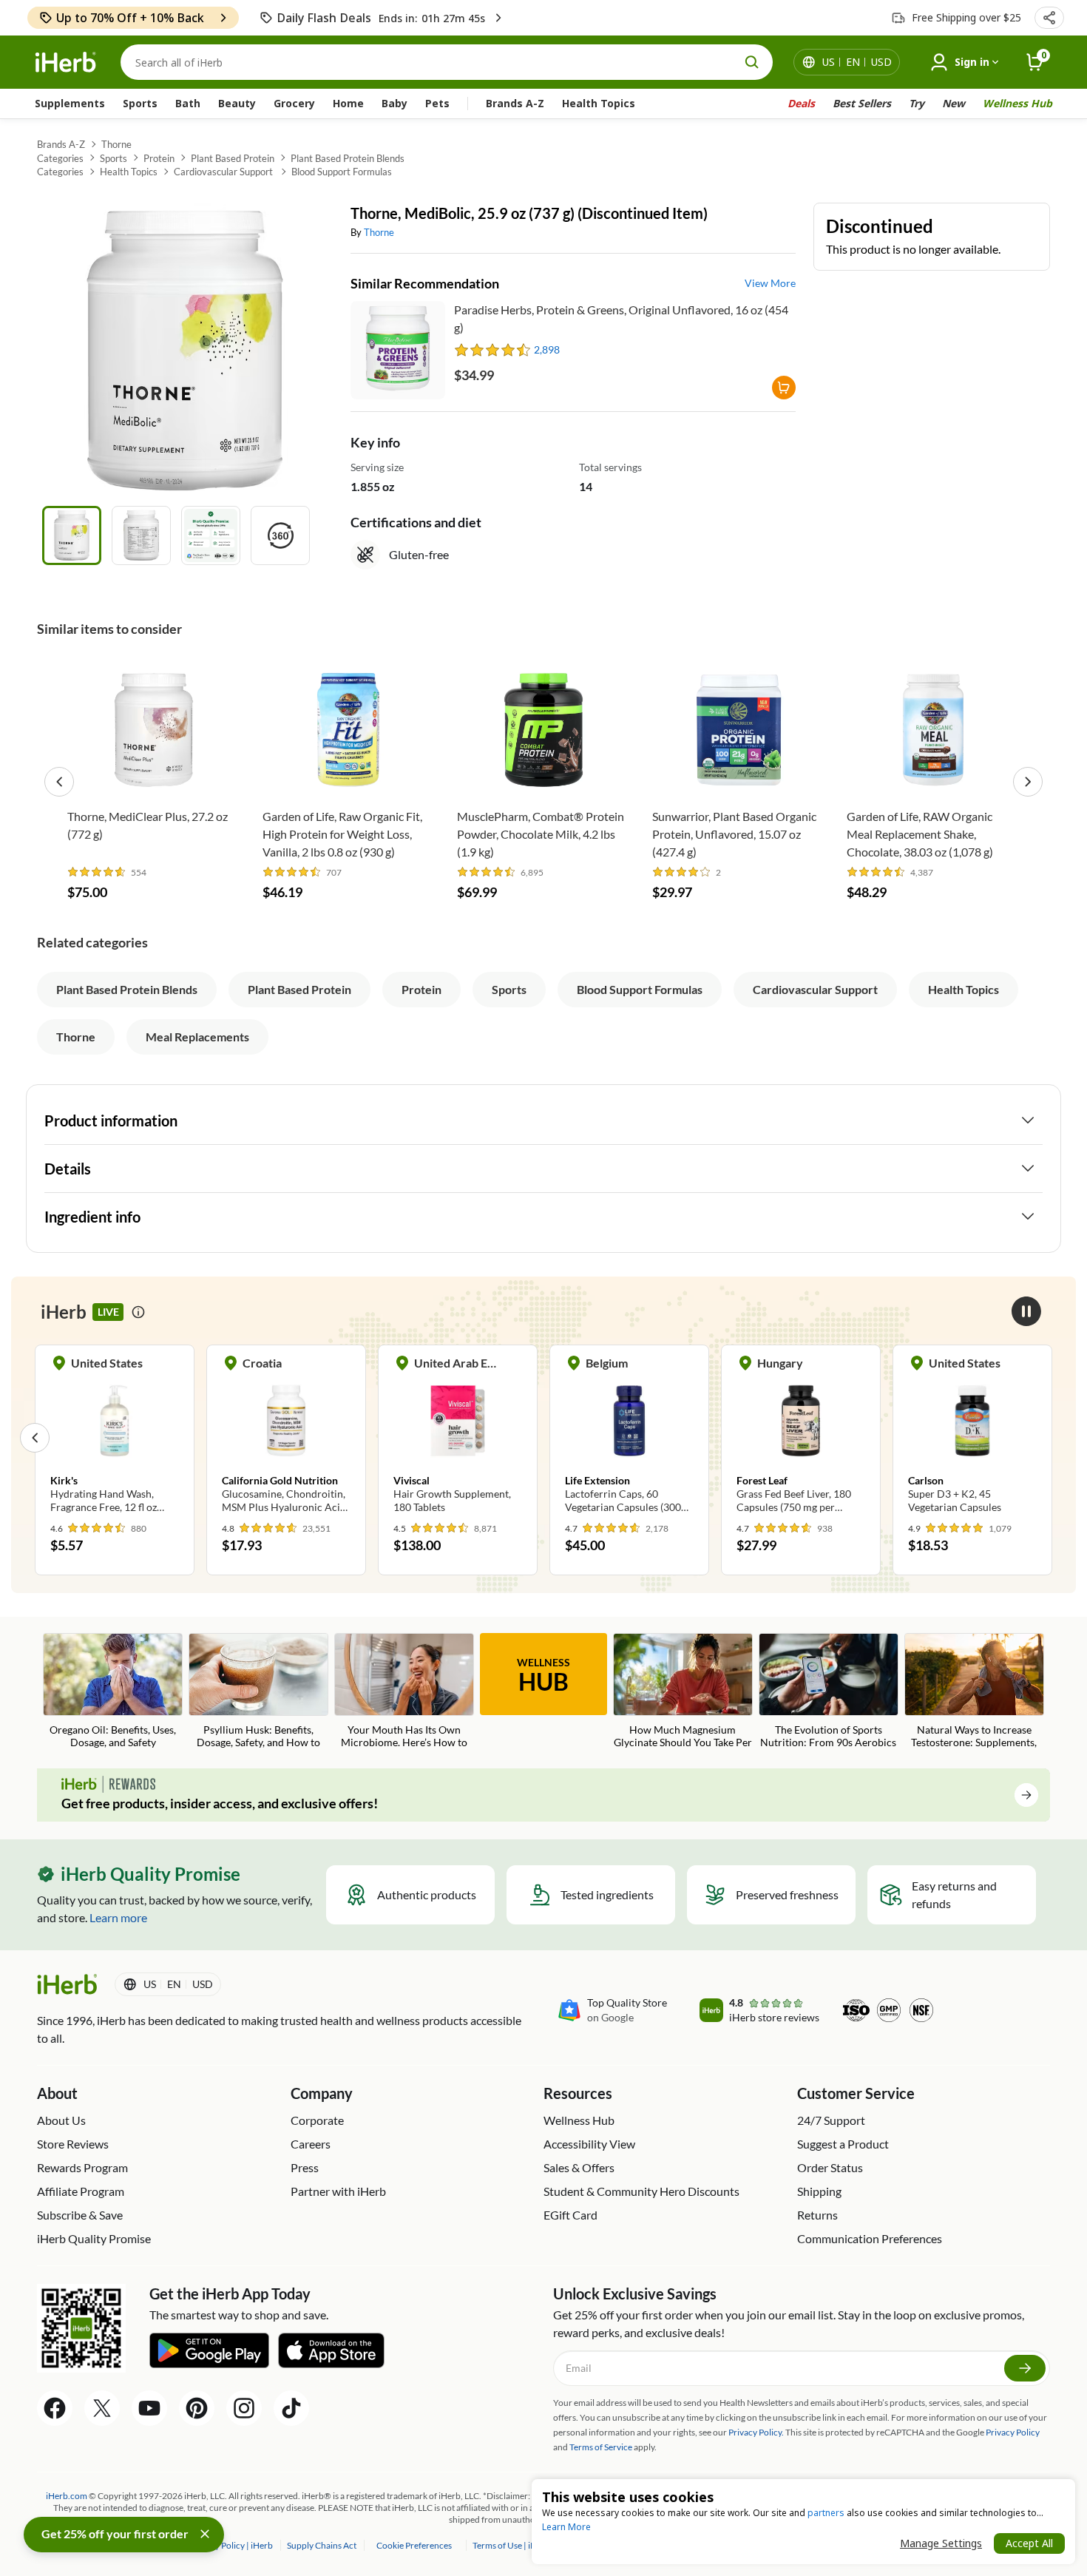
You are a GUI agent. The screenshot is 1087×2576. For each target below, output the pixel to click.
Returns (817, 2215)
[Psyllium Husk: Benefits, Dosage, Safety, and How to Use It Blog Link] (258, 1692)
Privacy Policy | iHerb (233, 2545)
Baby (394, 103)
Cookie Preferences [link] (414, 2545)
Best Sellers (862, 103)
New (954, 103)
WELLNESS (543, 1676)
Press (305, 2167)
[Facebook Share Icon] (55, 2408)
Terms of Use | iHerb (512, 2545)
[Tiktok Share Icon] (291, 2408)
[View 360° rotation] (280, 535)
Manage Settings (941, 2543)
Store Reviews (73, 2144)
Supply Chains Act (322, 2545)
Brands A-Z (515, 103)
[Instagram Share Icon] (244, 2408)
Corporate (317, 2120)
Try (917, 103)
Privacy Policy (1013, 2432)
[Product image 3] (211, 535)
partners (826, 2513)
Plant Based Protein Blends (348, 158)
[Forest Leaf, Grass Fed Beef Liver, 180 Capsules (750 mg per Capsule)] (629, 1437)
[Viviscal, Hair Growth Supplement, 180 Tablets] (286, 1437)
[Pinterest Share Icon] (197, 2408)
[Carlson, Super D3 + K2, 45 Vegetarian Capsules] (801, 1437)
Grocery (294, 103)
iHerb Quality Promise (94, 2238)
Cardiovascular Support (224, 172)
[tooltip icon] (138, 1312)
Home (348, 103)
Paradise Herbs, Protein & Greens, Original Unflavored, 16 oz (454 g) (621, 318)
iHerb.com (67, 2496)
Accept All (1029, 2543)
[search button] (752, 62)
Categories (60, 158)
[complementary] (414, 2545)
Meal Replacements (197, 1037)
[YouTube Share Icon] (149, 2408)
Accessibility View (589, 2144)
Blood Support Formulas (342, 172)
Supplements (70, 103)
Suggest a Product (843, 2144)
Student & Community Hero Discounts (641, 2191)
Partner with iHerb (338, 2191)
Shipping (819, 2191)
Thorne (116, 144)
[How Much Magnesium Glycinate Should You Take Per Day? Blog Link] (683, 1692)
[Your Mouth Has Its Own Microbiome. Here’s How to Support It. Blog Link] (404, 1692)
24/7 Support (831, 2120)
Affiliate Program (81, 2191)
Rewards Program (82, 2167)
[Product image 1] (72, 535)
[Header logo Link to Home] (66, 62)
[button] (1049, 18)
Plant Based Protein (233, 158)
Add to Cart (153, 778)
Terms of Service (601, 2447)
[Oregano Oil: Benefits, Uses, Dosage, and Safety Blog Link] (113, 1692)
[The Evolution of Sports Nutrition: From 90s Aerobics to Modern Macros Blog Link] (829, 1692)
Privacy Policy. (756, 2432)
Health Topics (599, 103)
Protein (159, 158)
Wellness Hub (1017, 103)
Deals (801, 103)
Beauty (237, 103)
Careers (311, 2144)
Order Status (830, 2167)
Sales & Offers (579, 2167)
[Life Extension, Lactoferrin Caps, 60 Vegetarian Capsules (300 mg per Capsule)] (458, 1437)
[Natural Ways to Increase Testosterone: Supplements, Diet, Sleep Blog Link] (974, 1692)
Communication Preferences (870, 2238)
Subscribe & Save (80, 2215)
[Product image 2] (141, 535)
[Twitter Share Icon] (102, 2408)
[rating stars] (493, 350)
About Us (61, 2120)
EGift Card (570, 2215)
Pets (437, 103)
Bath (188, 103)
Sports (140, 103)
